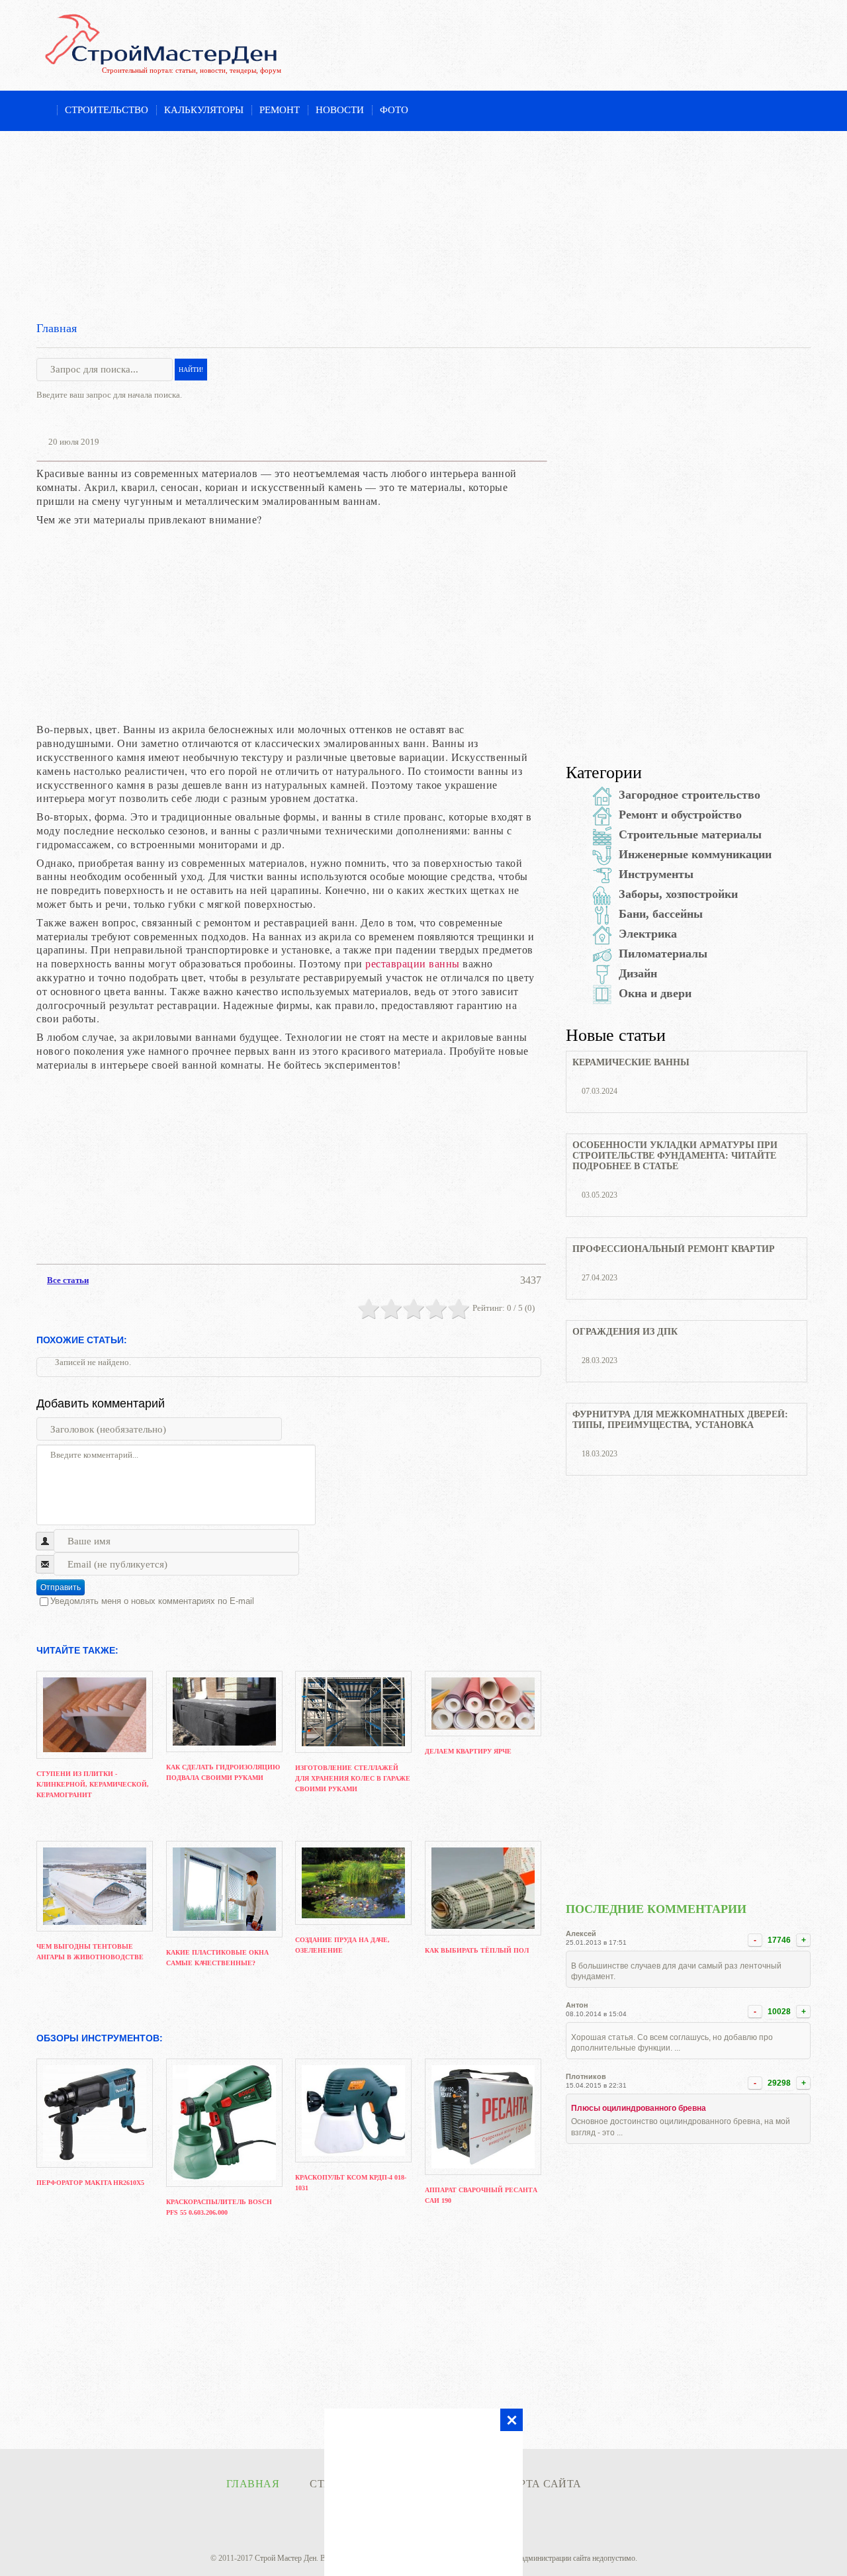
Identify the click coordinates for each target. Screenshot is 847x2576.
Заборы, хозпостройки (678, 894)
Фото (394, 110)
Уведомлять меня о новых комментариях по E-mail (152, 1601)
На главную (43, 111)
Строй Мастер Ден (286, 2558)
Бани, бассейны (661, 914)
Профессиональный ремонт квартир (674, 1249)
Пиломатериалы (663, 954)
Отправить (61, 1587)
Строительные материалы (690, 834)
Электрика (648, 934)
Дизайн (638, 973)
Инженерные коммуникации (695, 854)
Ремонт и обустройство (680, 815)
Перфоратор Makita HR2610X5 (90, 2183)
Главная (57, 328)
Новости (340, 110)
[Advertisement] (423, 224)
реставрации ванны (413, 963)
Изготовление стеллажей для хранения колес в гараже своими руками (353, 1778)
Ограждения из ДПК (625, 1332)
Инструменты (656, 874)
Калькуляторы (204, 110)
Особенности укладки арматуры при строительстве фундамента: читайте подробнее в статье (675, 1156)
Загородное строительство (690, 795)
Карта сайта (543, 2484)
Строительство (107, 110)
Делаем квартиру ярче (468, 1751)
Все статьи (68, 1280)
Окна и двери (655, 993)
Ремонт (280, 110)
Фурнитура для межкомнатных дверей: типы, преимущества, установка (680, 1420)
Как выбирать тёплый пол (477, 1950)
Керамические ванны (631, 1062)
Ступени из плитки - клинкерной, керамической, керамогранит (93, 1784)
